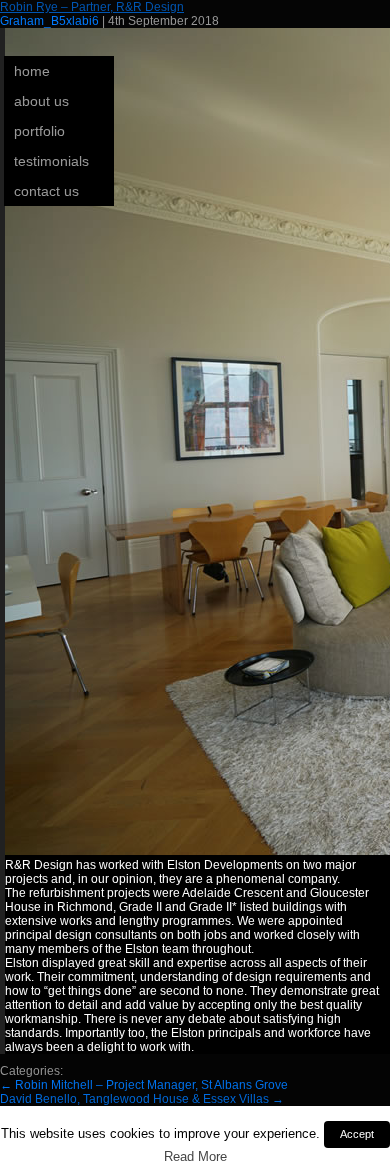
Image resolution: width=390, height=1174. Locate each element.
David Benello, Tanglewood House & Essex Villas (142, 1099)
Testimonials (51, 161)
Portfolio (39, 131)
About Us (41, 101)
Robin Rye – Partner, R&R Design (92, 7)
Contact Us (46, 191)
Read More (195, 1156)
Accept (357, 1134)
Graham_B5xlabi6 (49, 21)
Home (32, 71)
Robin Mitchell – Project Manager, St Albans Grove (144, 1085)
